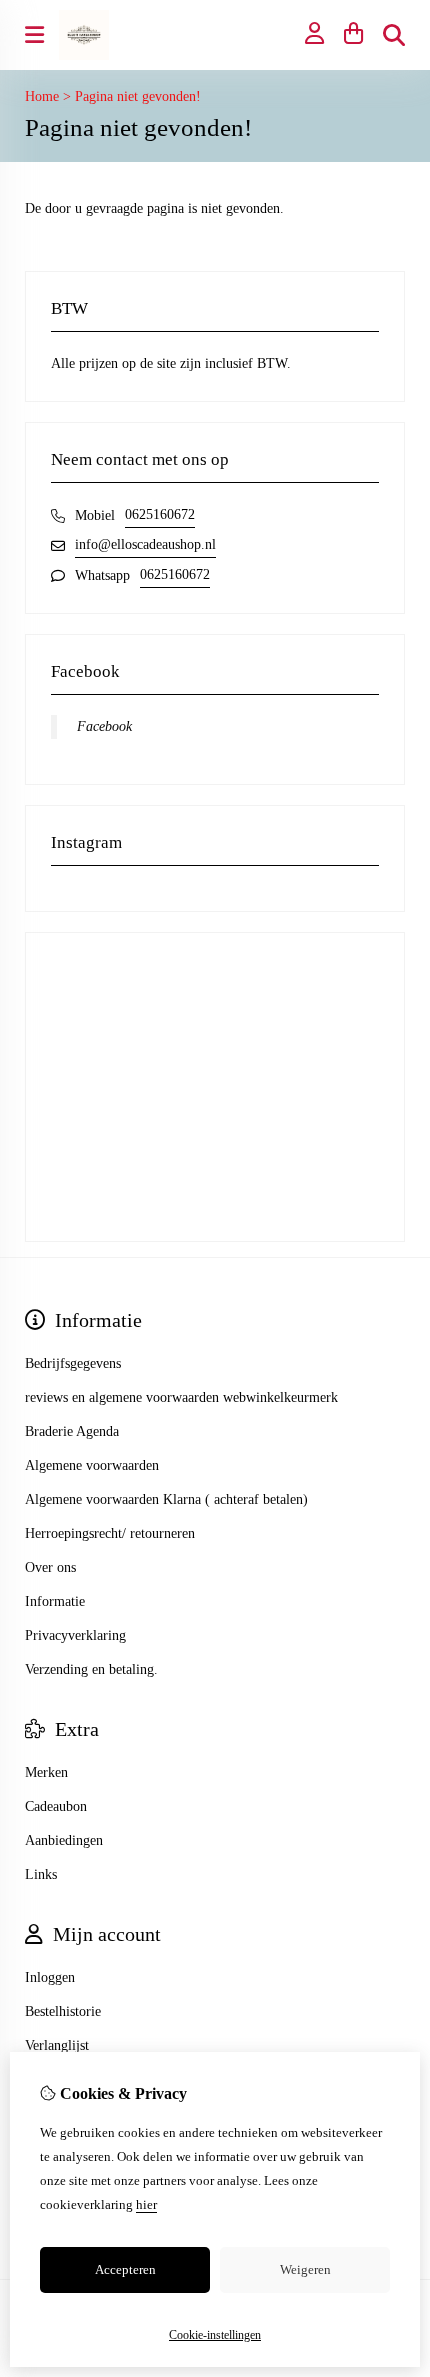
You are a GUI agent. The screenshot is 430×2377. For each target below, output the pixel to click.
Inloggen (50, 1977)
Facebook (104, 726)
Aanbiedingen (64, 1840)
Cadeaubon (56, 1806)
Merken (46, 1772)
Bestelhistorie (63, 2011)
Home (42, 96)
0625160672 (160, 514)
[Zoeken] (394, 35)
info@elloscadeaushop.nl (145, 544)
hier (146, 2204)
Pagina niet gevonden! (138, 96)
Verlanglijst (57, 2045)
